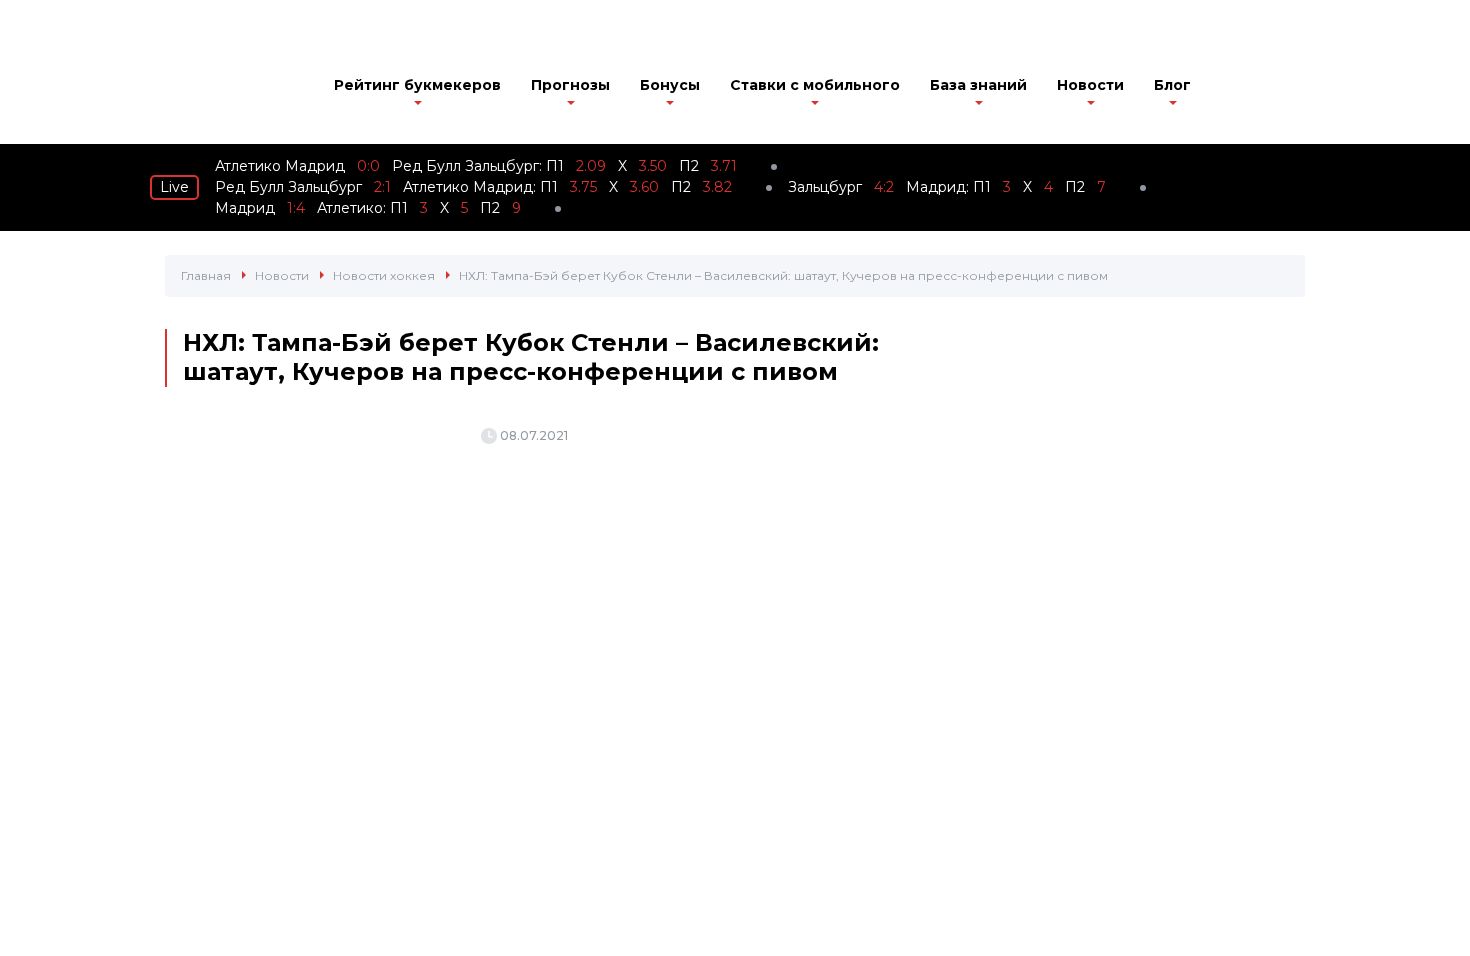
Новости (1090, 85)
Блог (1172, 85)
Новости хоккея (384, 275)
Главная (206, 275)
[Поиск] (1293, 87)
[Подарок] (1236, 90)
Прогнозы (570, 85)
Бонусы (670, 85)
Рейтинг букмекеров (417, 85)
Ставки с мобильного (815, 85)
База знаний (978, 85)
